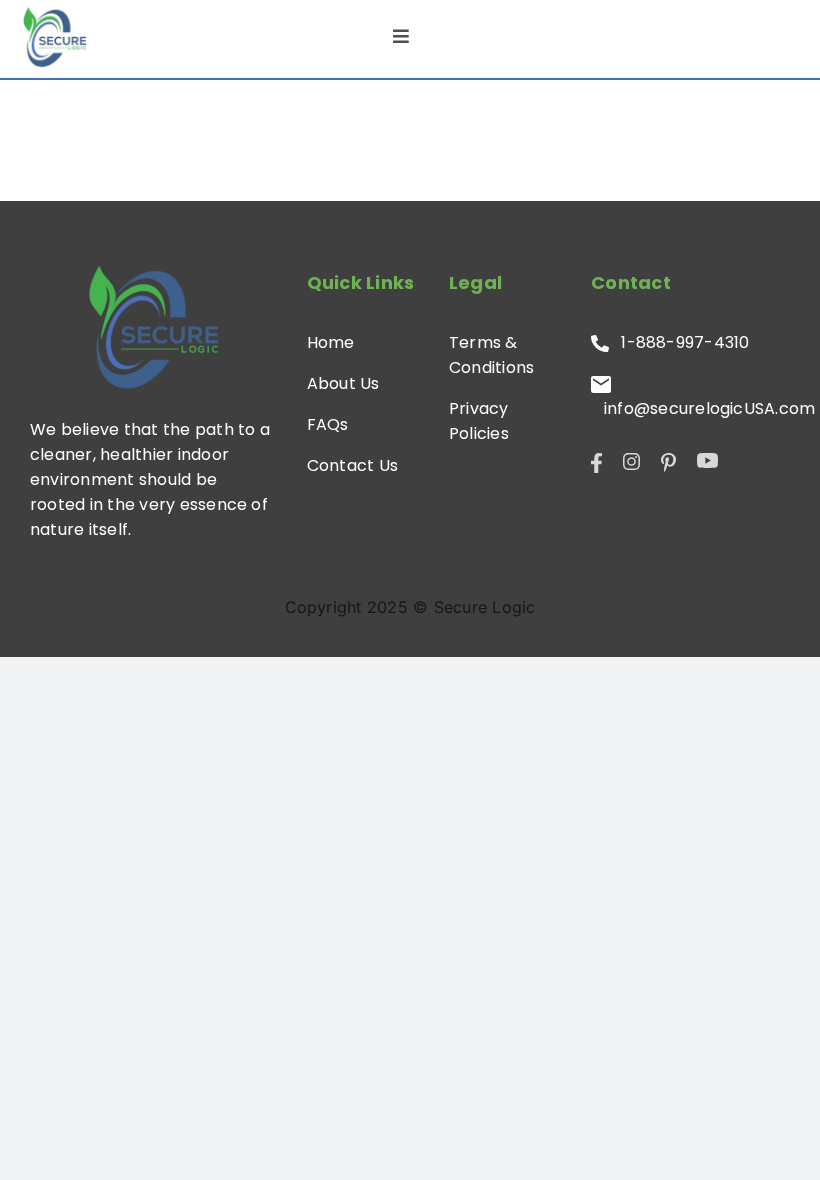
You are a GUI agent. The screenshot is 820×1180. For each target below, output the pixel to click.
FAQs (328, 424)
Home (331, 342)
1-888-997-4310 (679, 342)
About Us (343, 383)
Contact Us (352, 465)
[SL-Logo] (54, 36)
